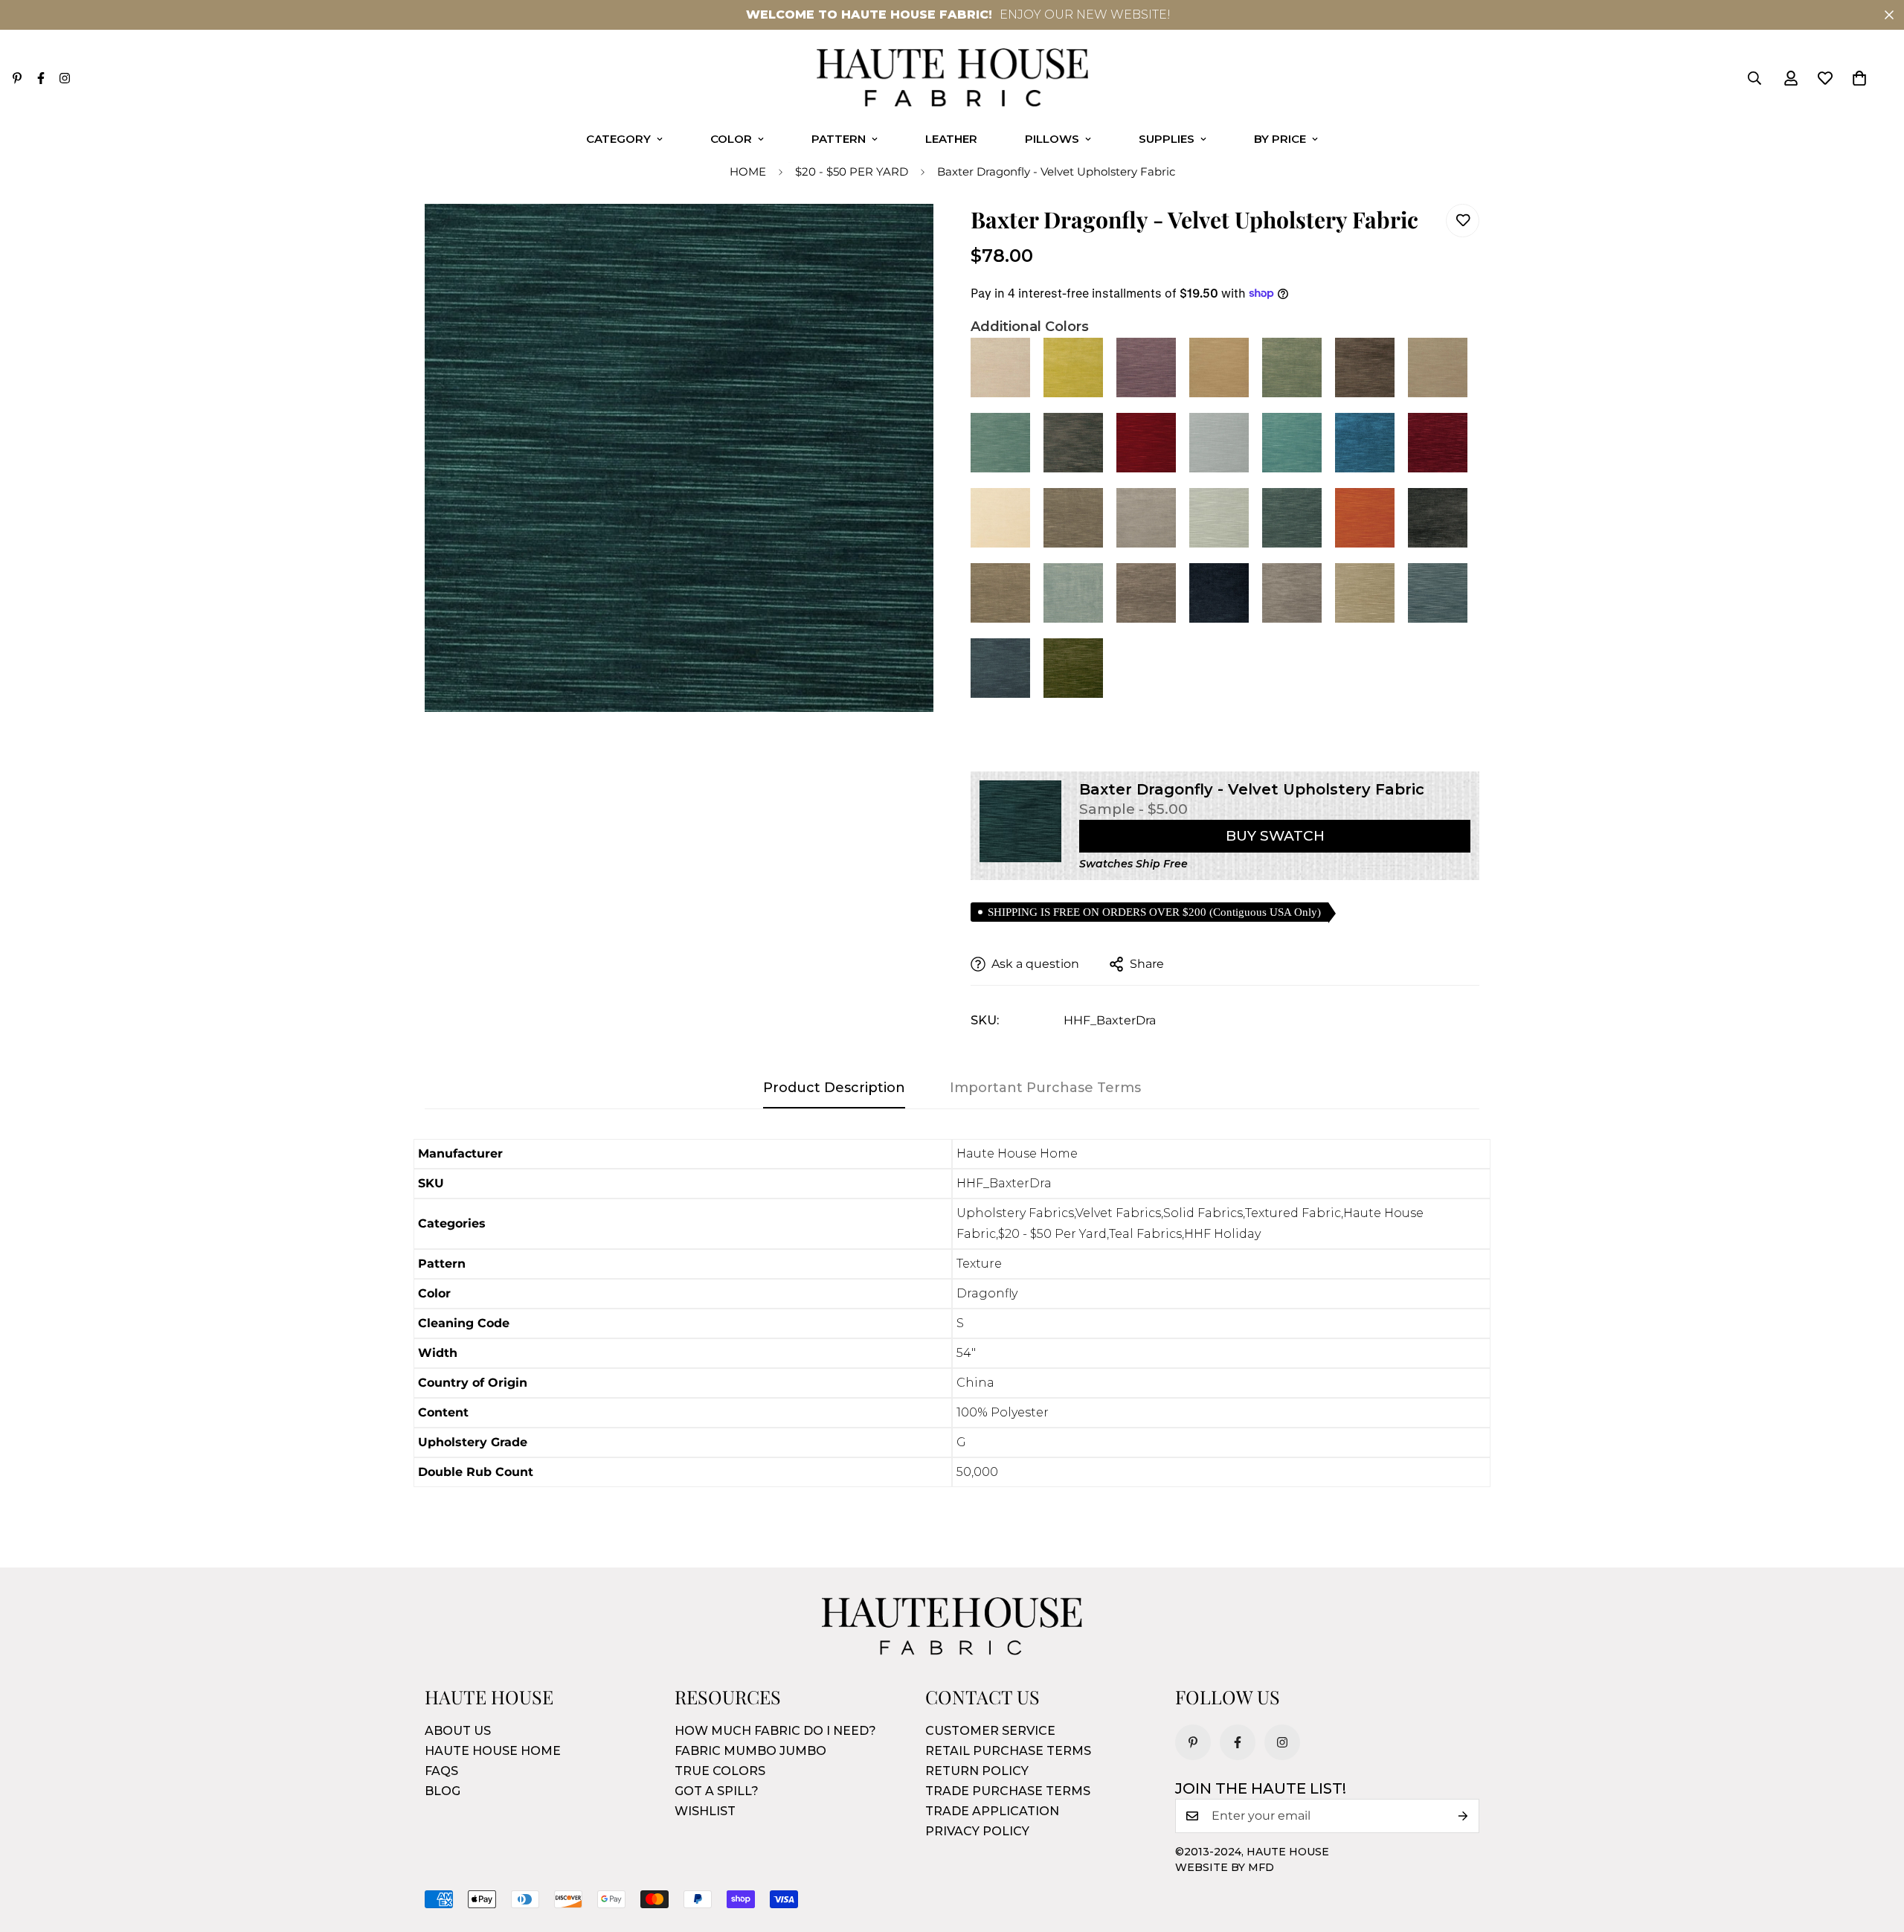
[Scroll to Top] (1875, 1851)
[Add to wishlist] (1463, 221)
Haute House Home (493, 1751)
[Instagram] (65, 78)
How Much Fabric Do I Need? (775, 1731)
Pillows (1052, 139)
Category (618, 139)
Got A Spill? (717, 1791)
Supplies (1167, 139)
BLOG (443, 1791)
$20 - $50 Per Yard (852, 171)
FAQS (441, 1771)
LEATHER (951, 139)
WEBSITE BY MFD (1225, 1867)
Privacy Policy (977, 1831)
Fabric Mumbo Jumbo (750, 1751)
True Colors (720, 1771)
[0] (1859, 78)
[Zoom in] (902, 235)
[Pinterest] (17, 78)
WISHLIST (705, 1811)
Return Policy (977, 1771)
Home (748, 171)
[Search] (1755, 78)
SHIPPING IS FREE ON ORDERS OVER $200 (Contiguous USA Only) (1154, 912)
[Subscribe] (1463, 1816)
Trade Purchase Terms (1008, 1791)
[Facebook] (41, 78)
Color (731, 139)
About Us (458, 1731)
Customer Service (990, 1731)
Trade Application (992, 1811)
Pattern (839, 139)
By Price (1280, 139)
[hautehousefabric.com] (952, 78)
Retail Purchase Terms (1008, 1751)
